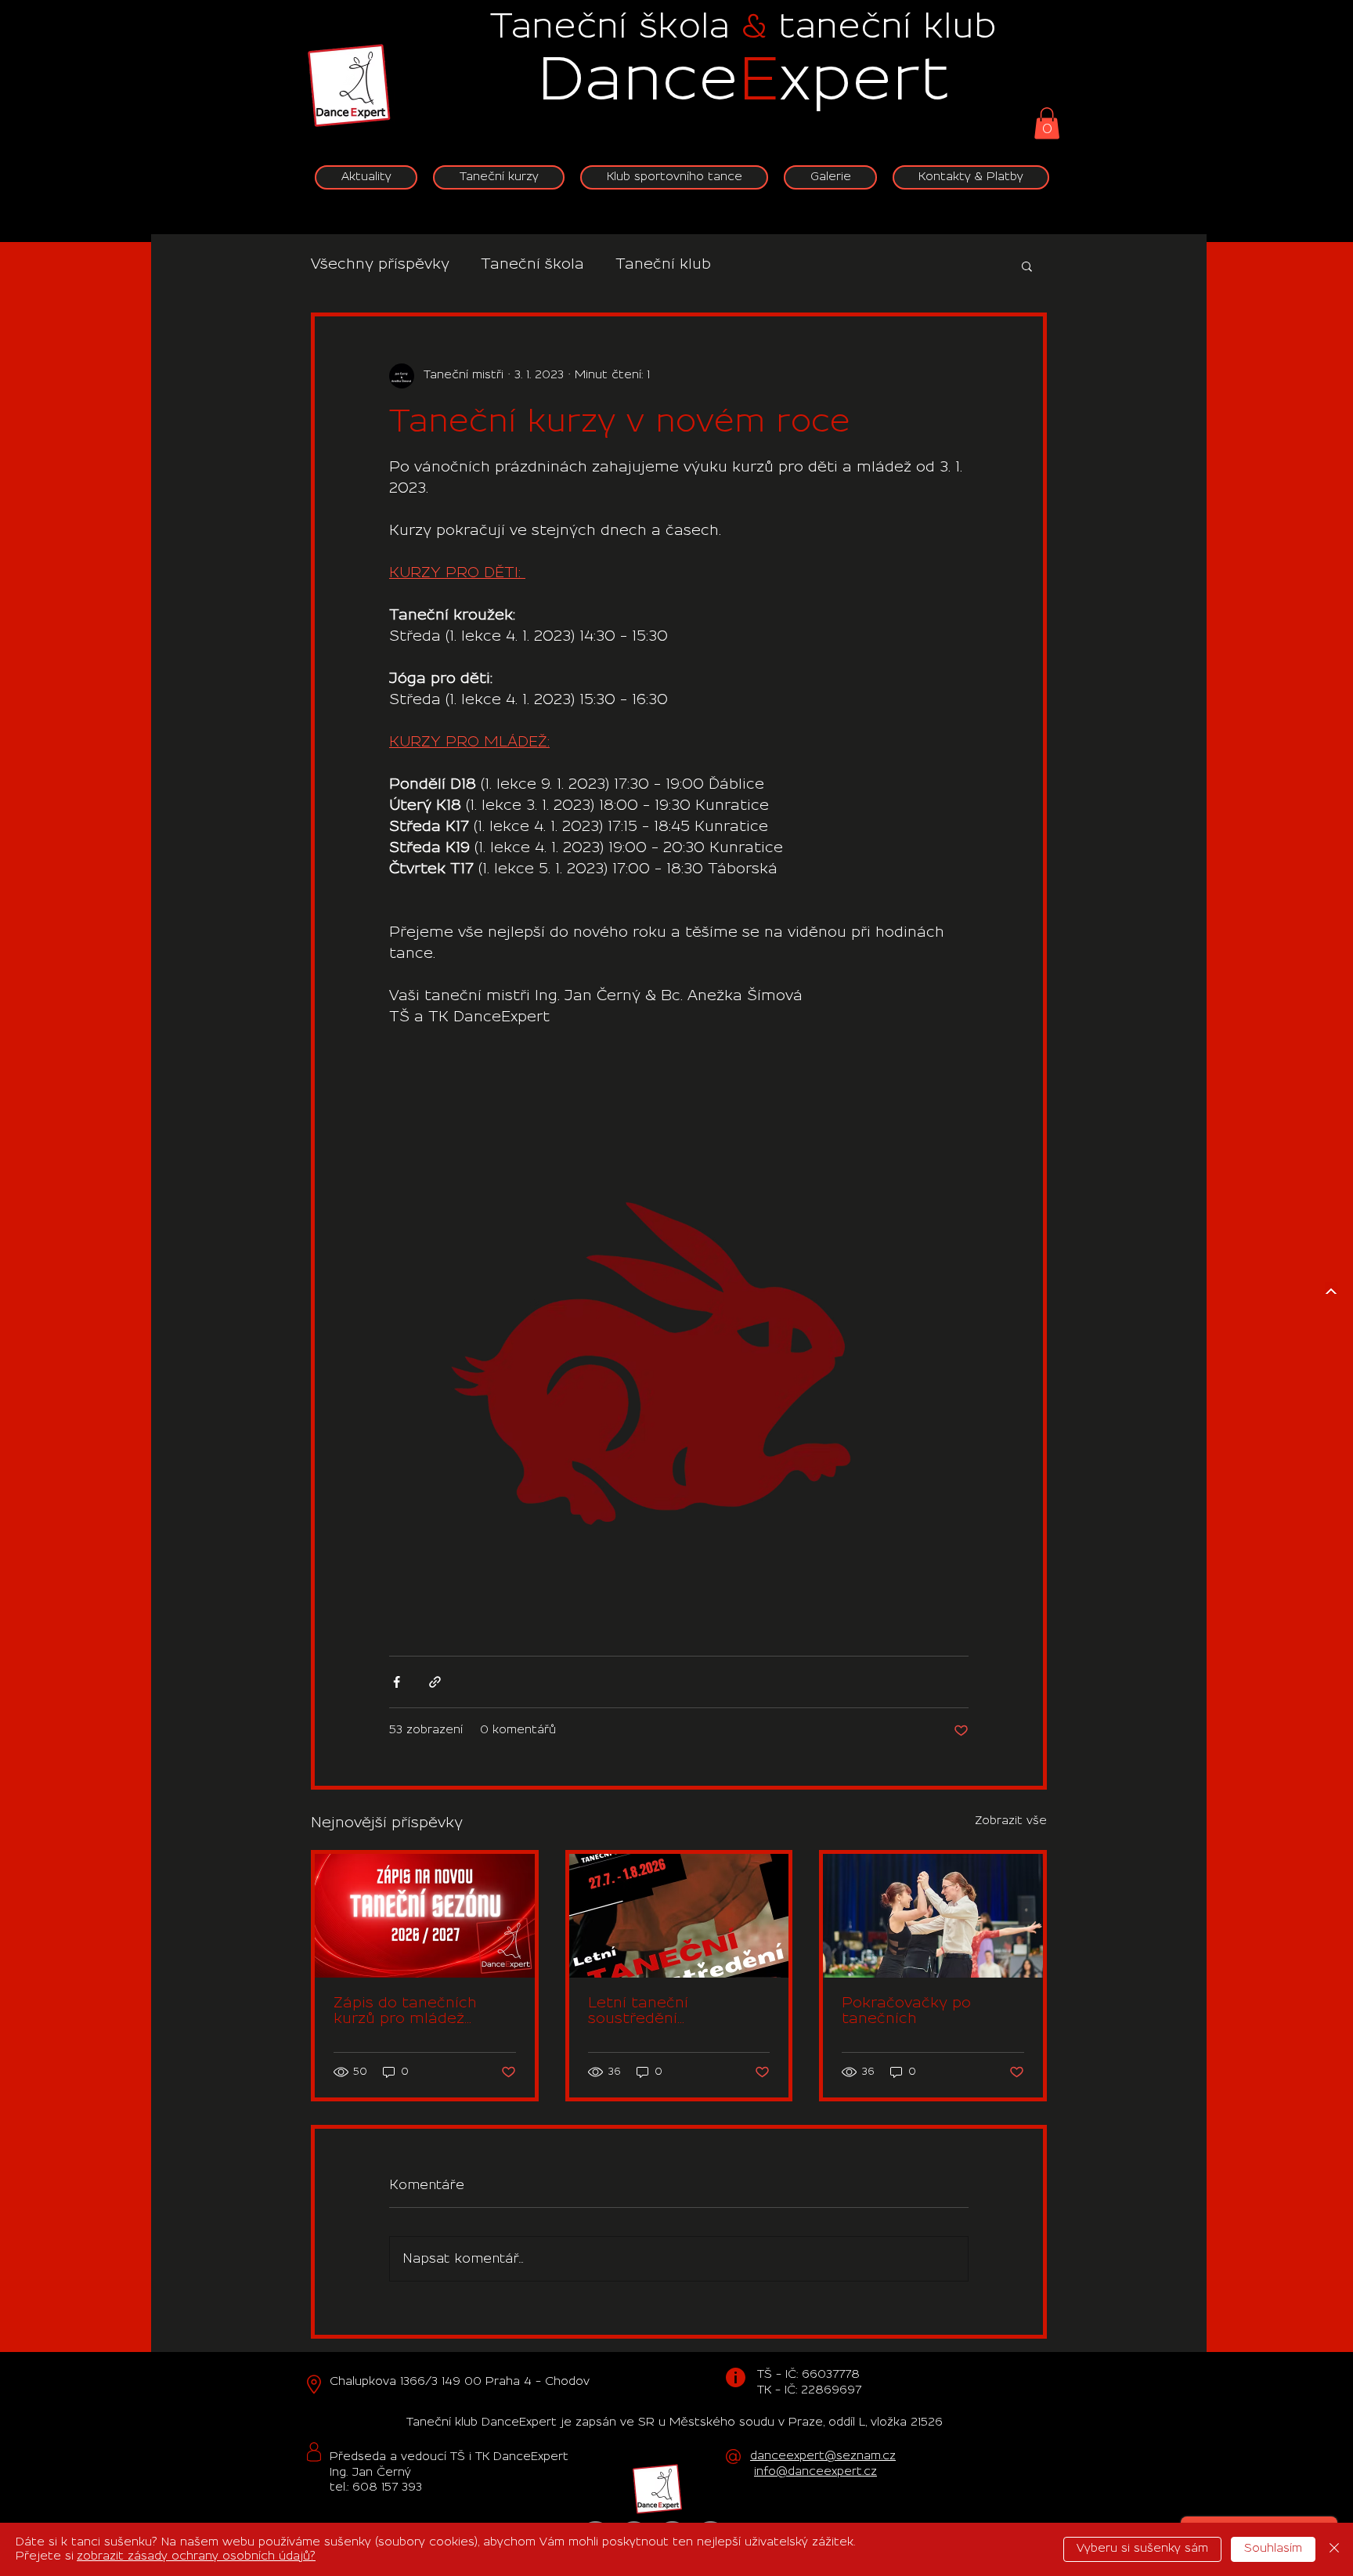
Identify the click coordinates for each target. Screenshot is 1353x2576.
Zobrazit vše (1011, 1821)
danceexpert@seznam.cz (823, 2456)
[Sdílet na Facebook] (397, 1682)
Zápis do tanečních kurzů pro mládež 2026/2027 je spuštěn (417, 2012)
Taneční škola (532, 265)
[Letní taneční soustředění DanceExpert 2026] (679, 1916)
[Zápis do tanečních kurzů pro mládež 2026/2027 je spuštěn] (425, 1916)
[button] (1047, 123)
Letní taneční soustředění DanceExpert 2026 (657, 2012)
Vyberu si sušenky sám (1142, 2549)
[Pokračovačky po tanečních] (933, 1916)
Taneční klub (663, 265)
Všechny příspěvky (380, 265)
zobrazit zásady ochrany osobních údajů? (196, 2556)
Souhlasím (1273, 2549)
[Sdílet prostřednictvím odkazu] (435, 1682)
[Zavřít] (1334, 2549)
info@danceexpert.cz (815, 2472)
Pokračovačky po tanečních (906, 2011)
